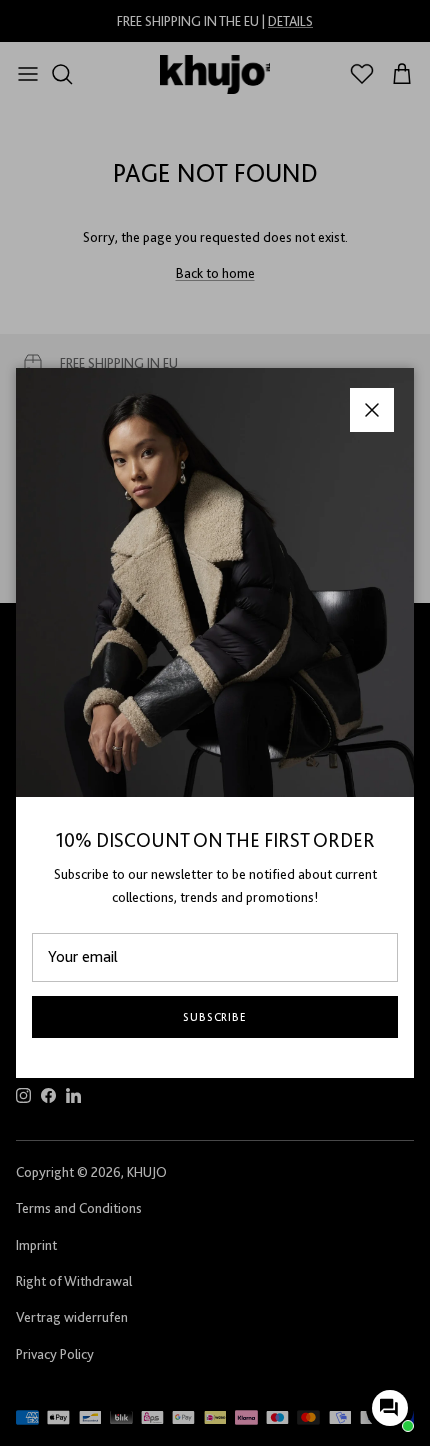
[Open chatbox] (390, 1408)
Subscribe (215, 1017)
